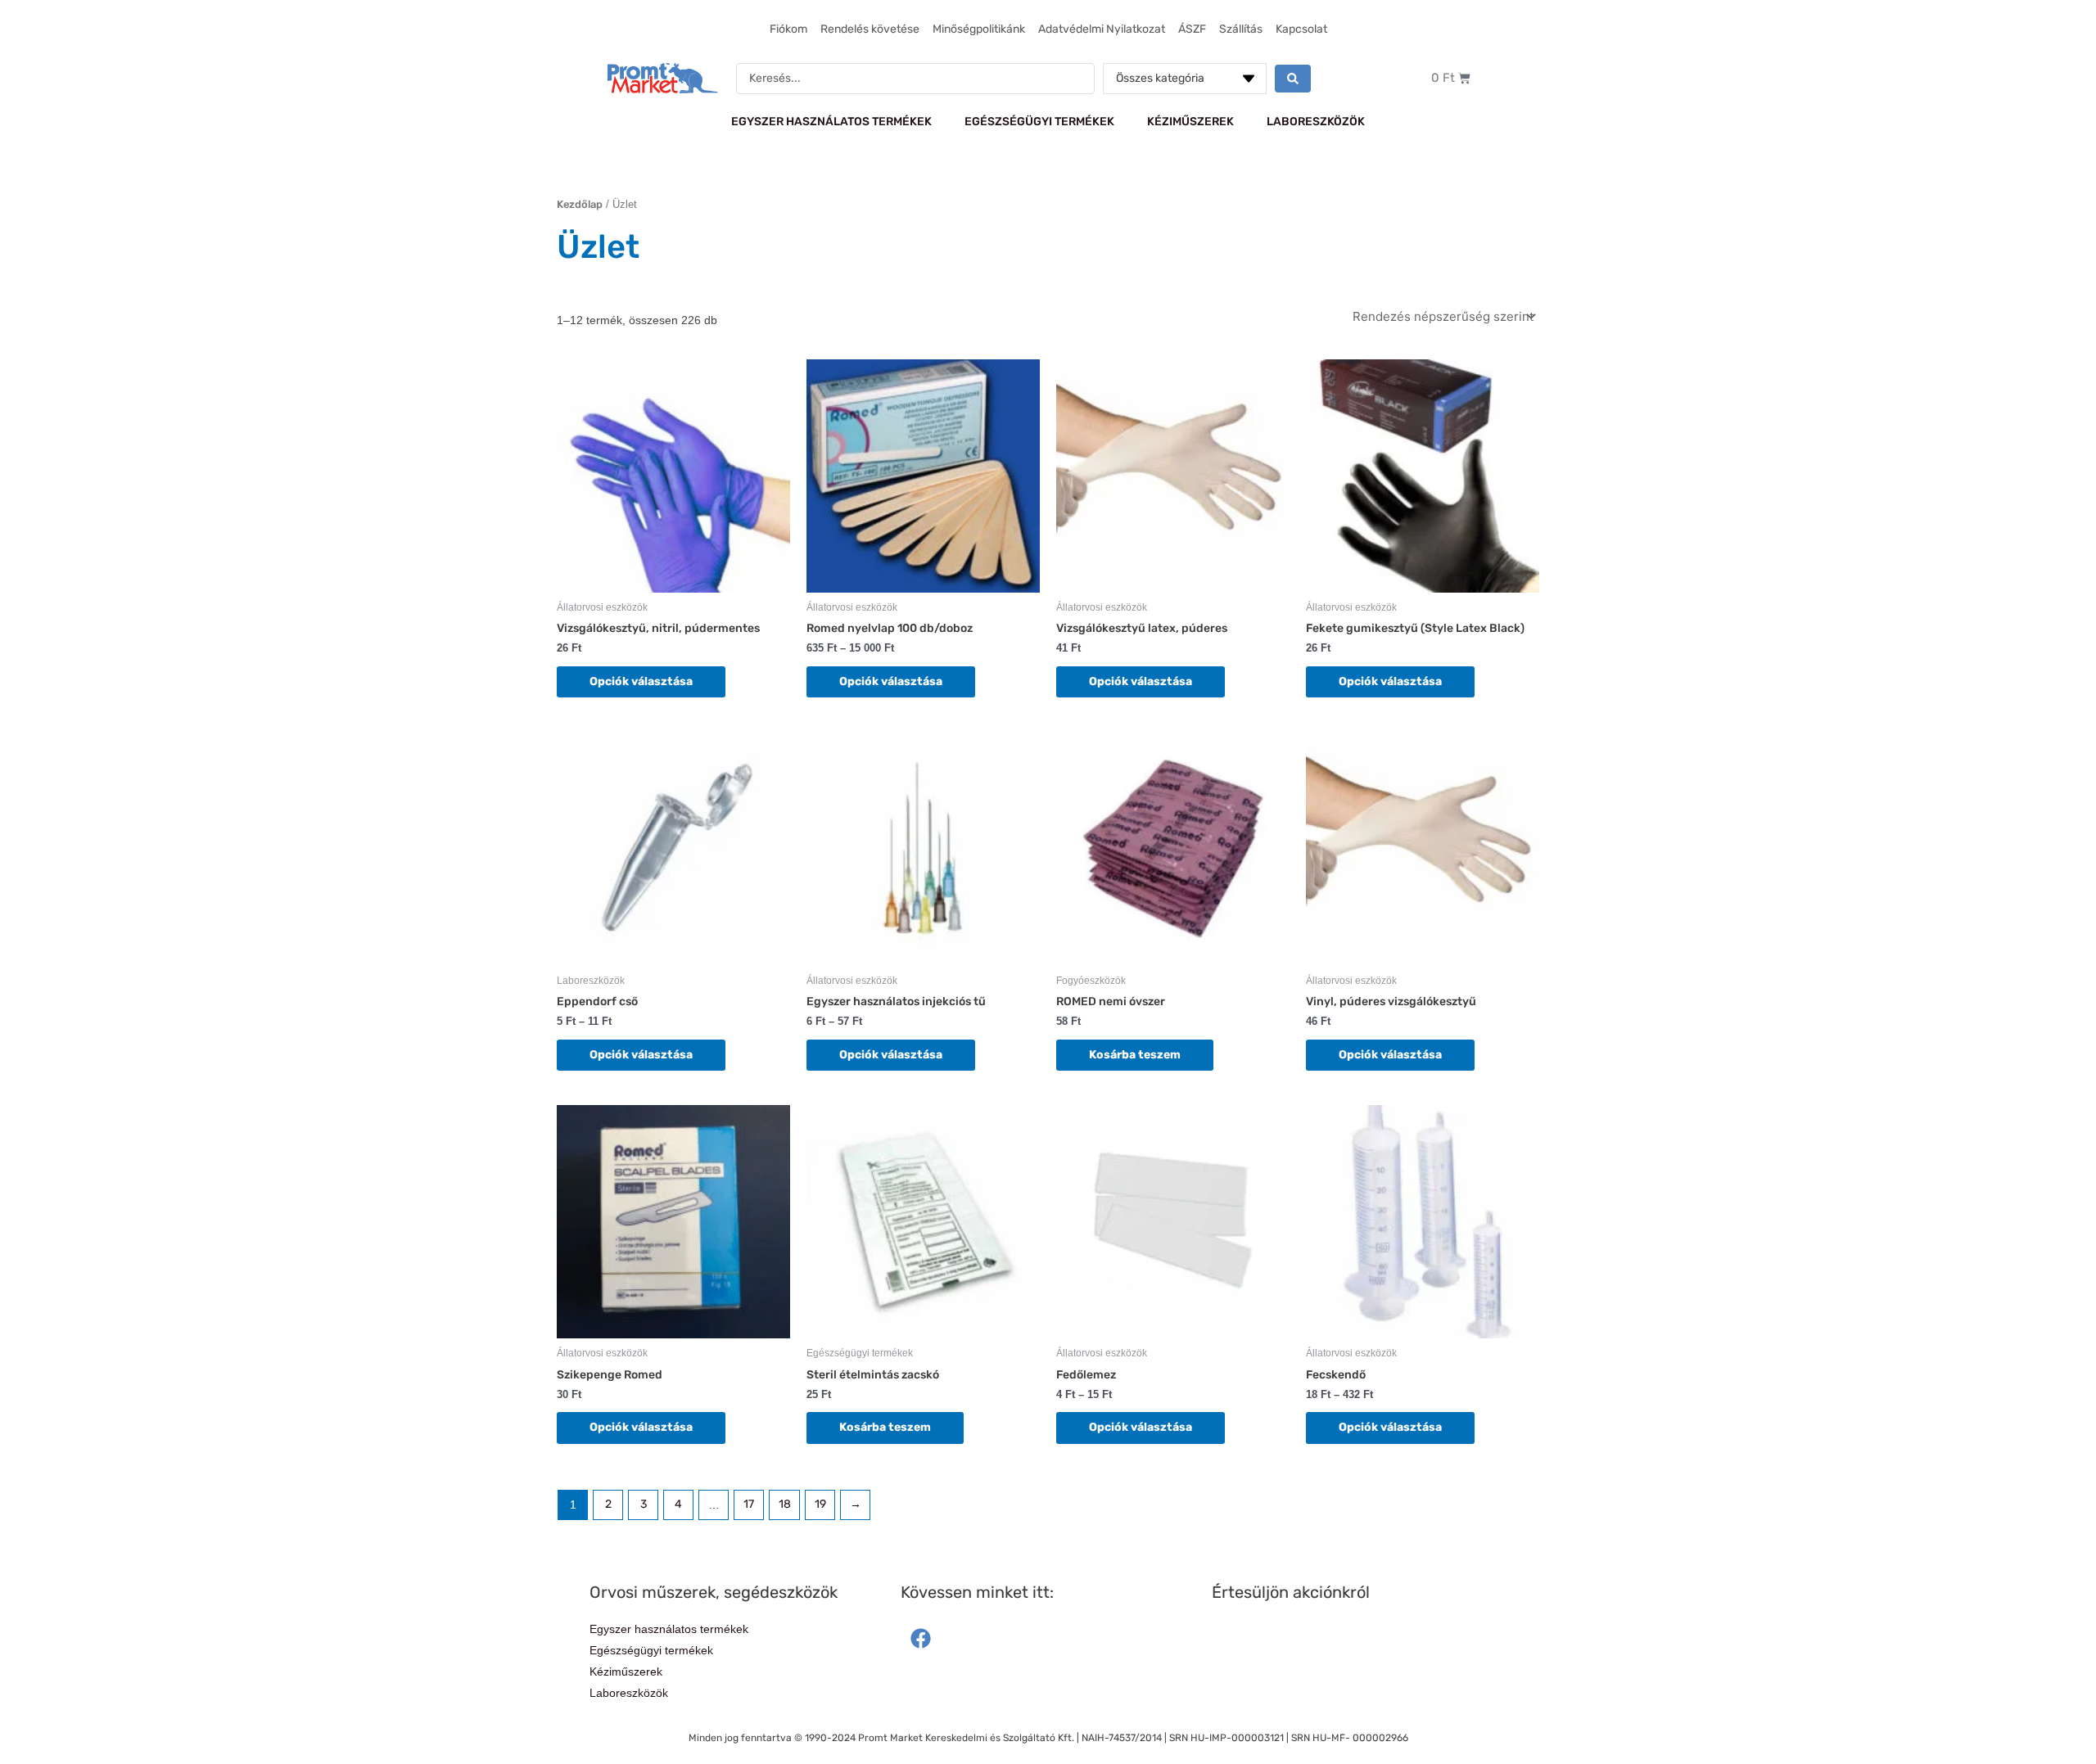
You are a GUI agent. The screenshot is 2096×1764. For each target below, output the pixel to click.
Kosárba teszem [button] (1135, 1055)
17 (749, 1504)
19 (820, 1504)
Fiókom (788, 29)
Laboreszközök (1316, 122)
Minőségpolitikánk (979, 29)
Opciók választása (641, 681)
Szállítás (1241, 29)
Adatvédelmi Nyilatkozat (1102, 29)
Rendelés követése (870, 29)
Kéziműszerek (1190, 122)
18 (785, 1504)
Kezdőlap (580, 204)
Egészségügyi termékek (1039, 122)
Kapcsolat (1301, 29)
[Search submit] (1293, 79)
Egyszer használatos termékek (831, 122)
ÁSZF (1192, 29)
